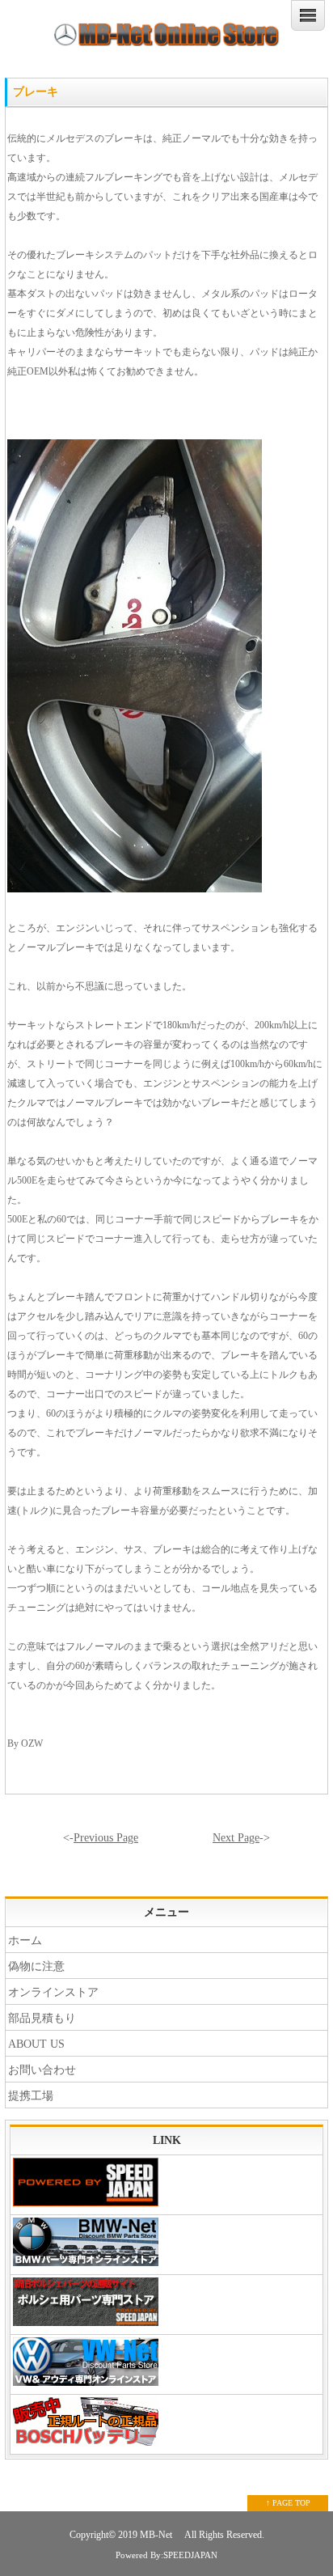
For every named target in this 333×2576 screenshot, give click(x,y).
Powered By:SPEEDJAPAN (166, 2555)
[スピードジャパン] (166, 2185)
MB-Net (157, 2535)
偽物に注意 (36, 1966)
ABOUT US (36, 2044)
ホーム (25, 1940)
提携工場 (31, 2096)
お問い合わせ (42, 2070)
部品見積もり (42, 2018)
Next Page (236, 1838)
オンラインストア (53, 1992)
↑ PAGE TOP (288, 2503)
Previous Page (106, 1838)
